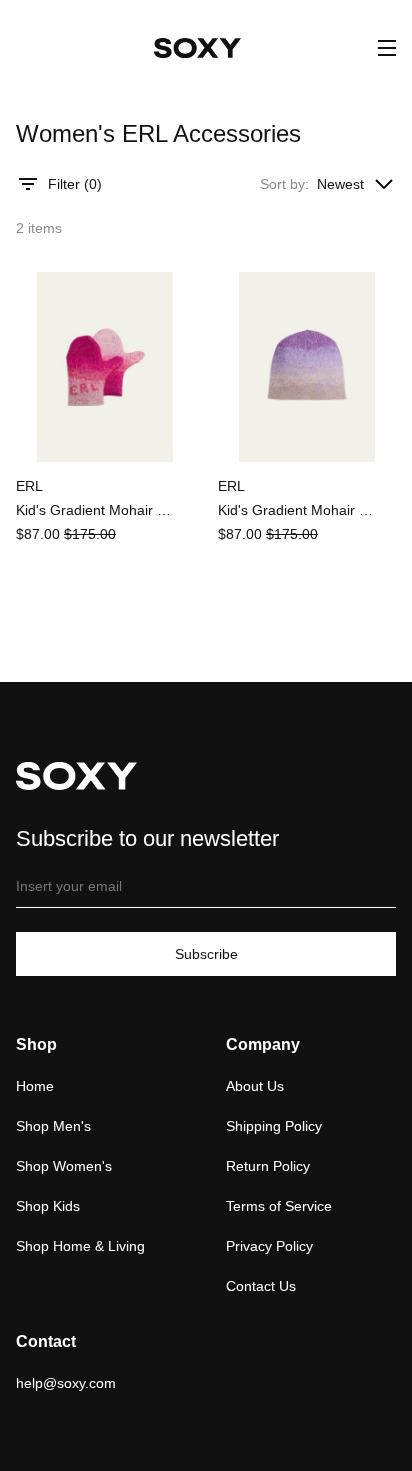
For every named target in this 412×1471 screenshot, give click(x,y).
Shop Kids (48, 1206)
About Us (255, 1086)
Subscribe (206, 954)
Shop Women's (64, 1166)
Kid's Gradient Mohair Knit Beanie (298, 510)
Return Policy (268, 1166)
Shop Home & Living (80, 1246)
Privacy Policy (269, 1246)
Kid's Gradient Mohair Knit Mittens (96, 510)
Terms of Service (279, 1206)
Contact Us (261, 1286)
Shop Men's (53, 1126)
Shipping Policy (274, 1126)
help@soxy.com (66, 1383)
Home (35, 1086)
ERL (29, 486)
